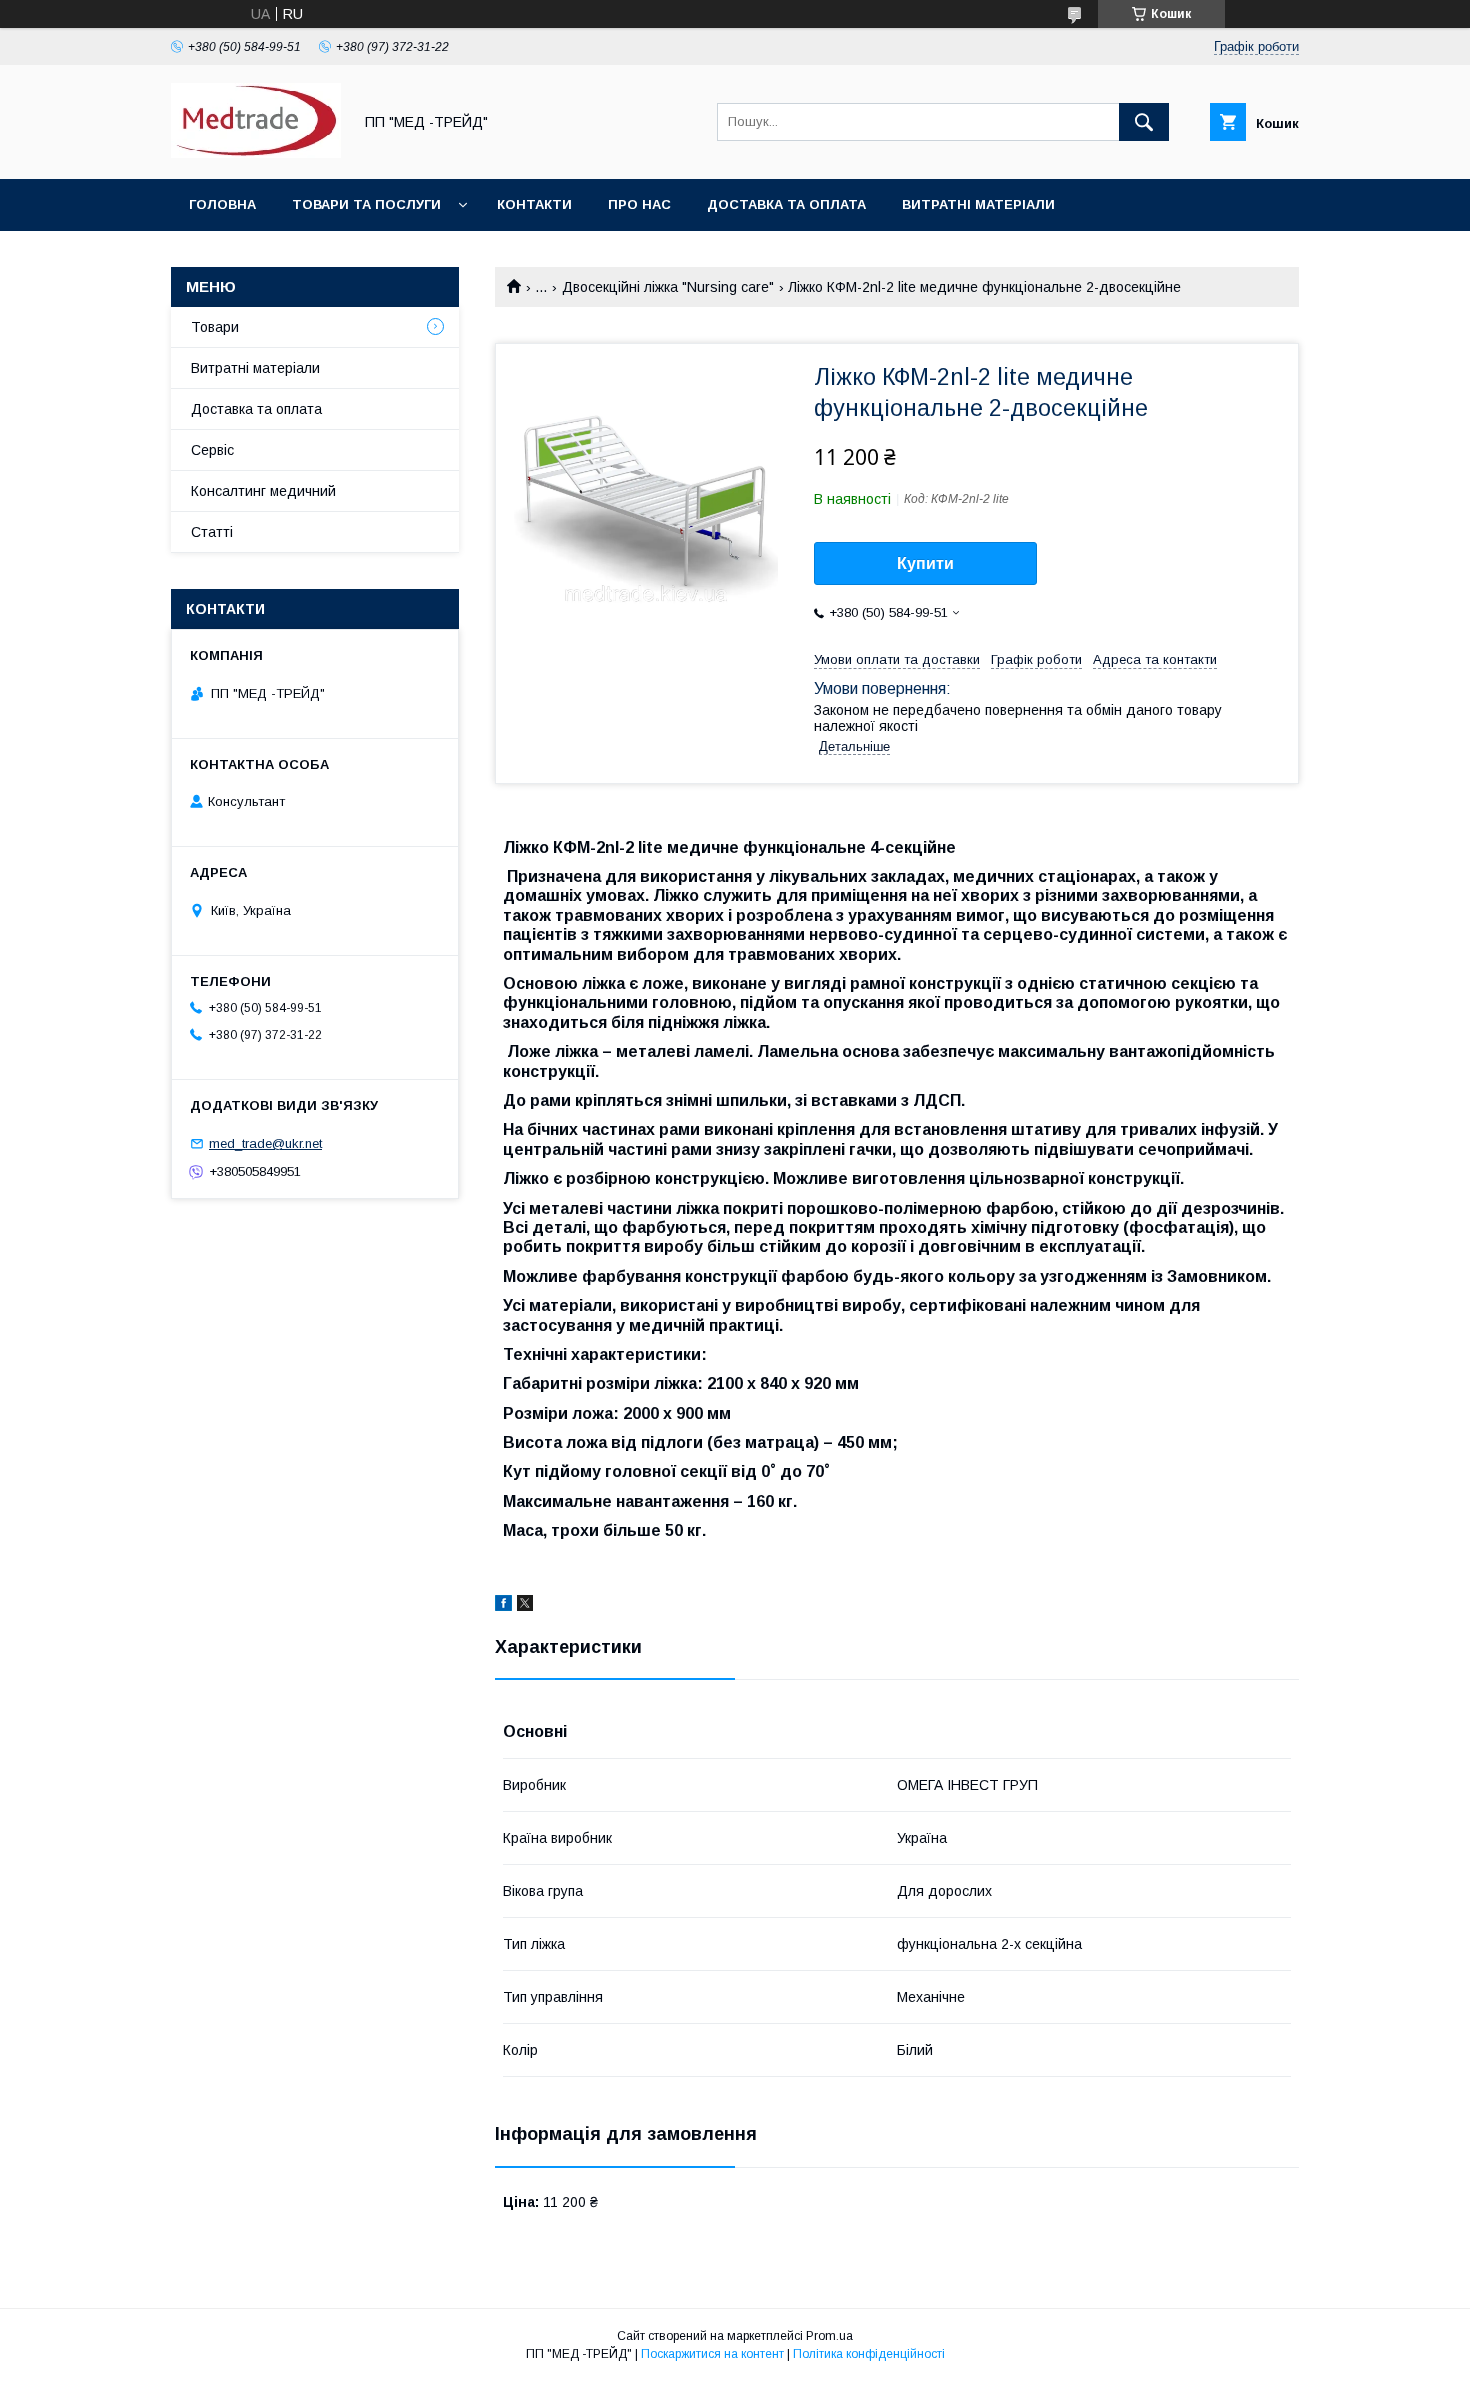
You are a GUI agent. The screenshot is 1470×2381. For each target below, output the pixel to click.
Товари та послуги (366, 204)
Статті (212, 532)
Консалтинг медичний (263, 491)
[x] (525, 1606)
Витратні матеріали (978, 204)
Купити (925, 563)
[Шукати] (1144, 122)
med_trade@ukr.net (265, 1143)
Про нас (639, 204)
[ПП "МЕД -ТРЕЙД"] (256, 153)
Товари (215, 327)
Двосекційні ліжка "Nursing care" (668, 287)
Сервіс (212, 450)
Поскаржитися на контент (712, 2354)
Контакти (534, 204)
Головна (222, 204)
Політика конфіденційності (869, 2354)
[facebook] (503, 1606)
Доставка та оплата (786, 204)
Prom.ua (829, 2336)
